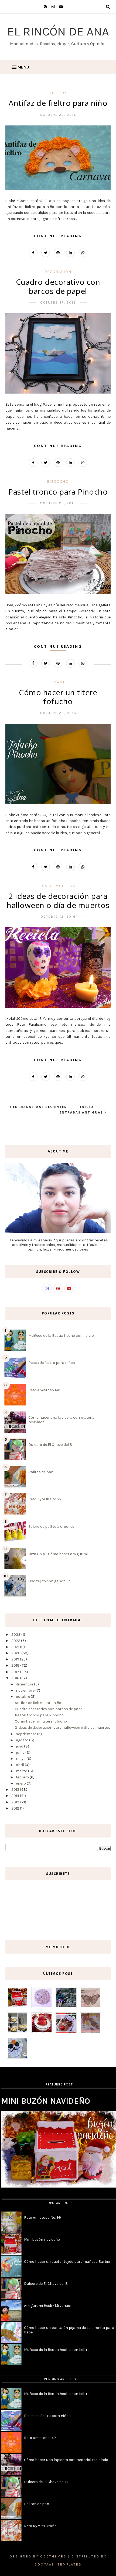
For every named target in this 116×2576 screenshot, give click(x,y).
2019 (16, 1659)
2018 (16, 1665)
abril (20, 1765)
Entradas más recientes (39, 1107)
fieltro (58, 93)
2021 (16, 1647)
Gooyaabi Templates (58, 2564)
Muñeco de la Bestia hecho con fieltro (61, 1336)
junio (21, 1752)
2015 (16, 1790)
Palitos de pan (41, 1472)
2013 (16, 1802)
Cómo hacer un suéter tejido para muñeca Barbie (67, 2262)
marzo (22, 1771)
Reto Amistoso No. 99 (42, 2217)
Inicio (87, 1107)
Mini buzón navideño (46, 2101)
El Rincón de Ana (58, 31)
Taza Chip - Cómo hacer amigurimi (58, 1554)
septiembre (26, 1734)
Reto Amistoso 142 (44, 1390)
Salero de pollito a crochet (51, 1527)
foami (58, 682)
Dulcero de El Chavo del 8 (50, 1445)
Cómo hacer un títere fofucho (58, 697)
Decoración (58, 272)
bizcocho (58, 481)
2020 (16, 1653)
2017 (16, 1672)
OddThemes (53, 2556)
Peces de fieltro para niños (52, 1363)
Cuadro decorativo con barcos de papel (58, 286)
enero (21, 1783)
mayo (21, 1759)
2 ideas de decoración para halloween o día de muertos (58, 900)
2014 (16, 1796)
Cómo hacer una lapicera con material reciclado (66, 2460)
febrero (23, 1777)
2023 (16, 1635)
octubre (23, 1697)
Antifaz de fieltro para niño (58, 103)
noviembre (26, 1690)
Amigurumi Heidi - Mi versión (48, 2306)
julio (20, 1746)
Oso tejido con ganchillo (50, 1581)
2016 (16, 1678)
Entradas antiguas (82, 1112)
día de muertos (58, 886)
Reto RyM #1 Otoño (45, 1499)
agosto (23, 1740)
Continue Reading (58, 236)
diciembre (25, 1684)
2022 (16, 1641)
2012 (16, 1808)
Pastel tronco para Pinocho (58, 492)
